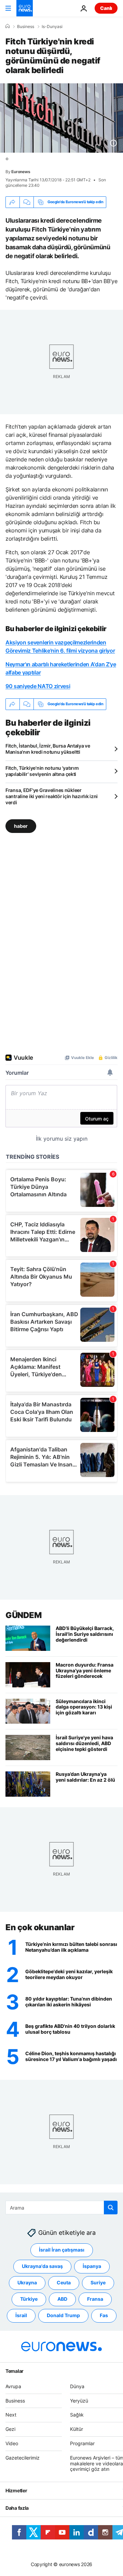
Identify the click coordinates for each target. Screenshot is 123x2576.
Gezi (10, 2429)
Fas (104, 2316)
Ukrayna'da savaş (42, 2266)
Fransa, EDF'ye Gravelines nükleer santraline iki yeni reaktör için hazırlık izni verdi (52, 796)
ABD (62, 2299)
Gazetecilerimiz (23, 2458)
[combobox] (61, 2208)
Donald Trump (63, 2316)
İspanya (92, 2266)
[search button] (111, 2208)
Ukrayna (27, 2283)
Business (26, 27)
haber (21, 826)
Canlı (106, 8)
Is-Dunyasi (52, 27)
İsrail (21, 2316)
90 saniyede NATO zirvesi (38, 686)
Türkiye (29, 2299)
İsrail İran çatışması (62, 2250)
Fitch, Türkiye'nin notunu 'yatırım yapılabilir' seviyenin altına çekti (42, 771)
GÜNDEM (23, 1615)
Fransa (95, 2299)
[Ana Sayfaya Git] (25, 8)
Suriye (98, 2283)
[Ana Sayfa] (8, 26)
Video (12, 2443)
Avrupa (13, 2386)
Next (11, 2415)
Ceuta (64, 2283)
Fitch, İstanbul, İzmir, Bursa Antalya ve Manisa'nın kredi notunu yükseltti (48, 749)
